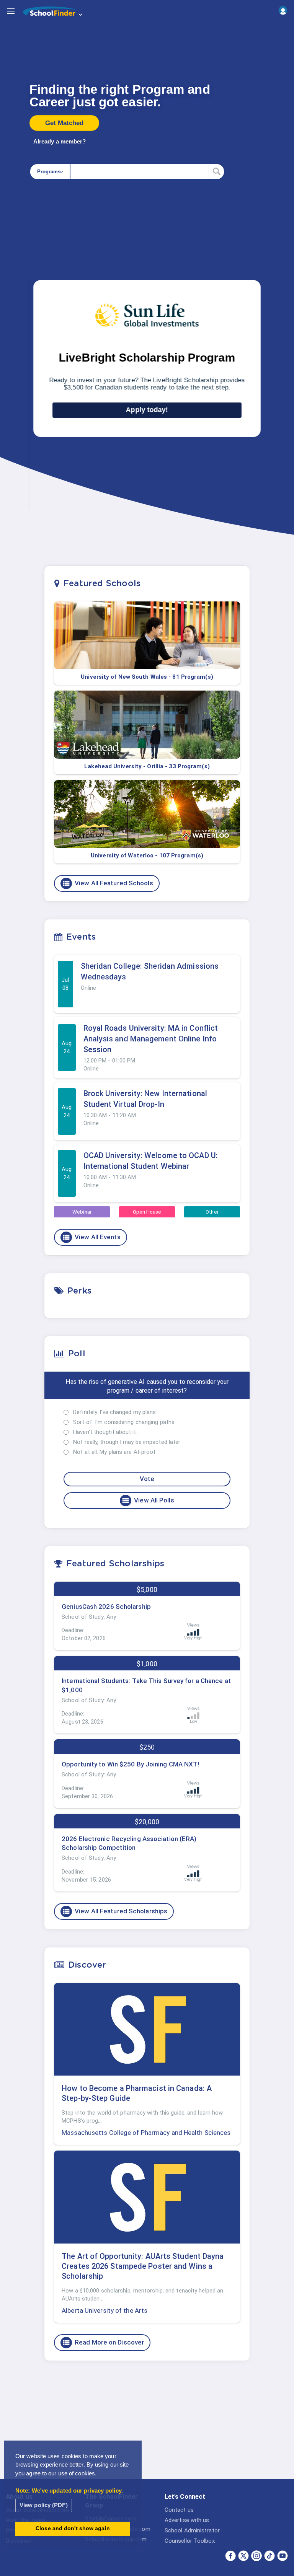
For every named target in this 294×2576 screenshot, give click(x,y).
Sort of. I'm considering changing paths (124, 1422)
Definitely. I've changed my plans (114, 1412)
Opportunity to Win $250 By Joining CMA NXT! (130, 1764)
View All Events (91, 1237)
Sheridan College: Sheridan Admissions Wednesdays (150, 971)
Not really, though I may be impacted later (127, 1442)
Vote (147, 1479)
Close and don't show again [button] (73, 2528)
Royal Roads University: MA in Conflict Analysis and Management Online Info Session (151, 1039)
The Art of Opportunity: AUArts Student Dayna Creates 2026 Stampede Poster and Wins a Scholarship (143, 2266)
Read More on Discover (103, 2343)
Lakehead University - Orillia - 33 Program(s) (147, 766)
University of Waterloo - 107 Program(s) (147, 855)
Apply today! (147, 410)
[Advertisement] (147, 2426)
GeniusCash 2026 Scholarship (106, 1607)
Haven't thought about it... (106, 1432)
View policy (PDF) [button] (44, 2505)
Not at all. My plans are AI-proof (114, 1452)
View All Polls (148, 1501)
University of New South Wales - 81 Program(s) (147, 677)
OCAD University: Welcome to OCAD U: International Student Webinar (151, 1161)
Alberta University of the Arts (105, 2310)
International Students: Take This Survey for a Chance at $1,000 (146, 1685)
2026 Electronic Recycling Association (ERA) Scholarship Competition (129, 1843)
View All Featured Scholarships (115, 1911)
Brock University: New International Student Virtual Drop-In (145, 1099)
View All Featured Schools (108, 883)
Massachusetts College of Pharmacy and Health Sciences (146, 2133)
